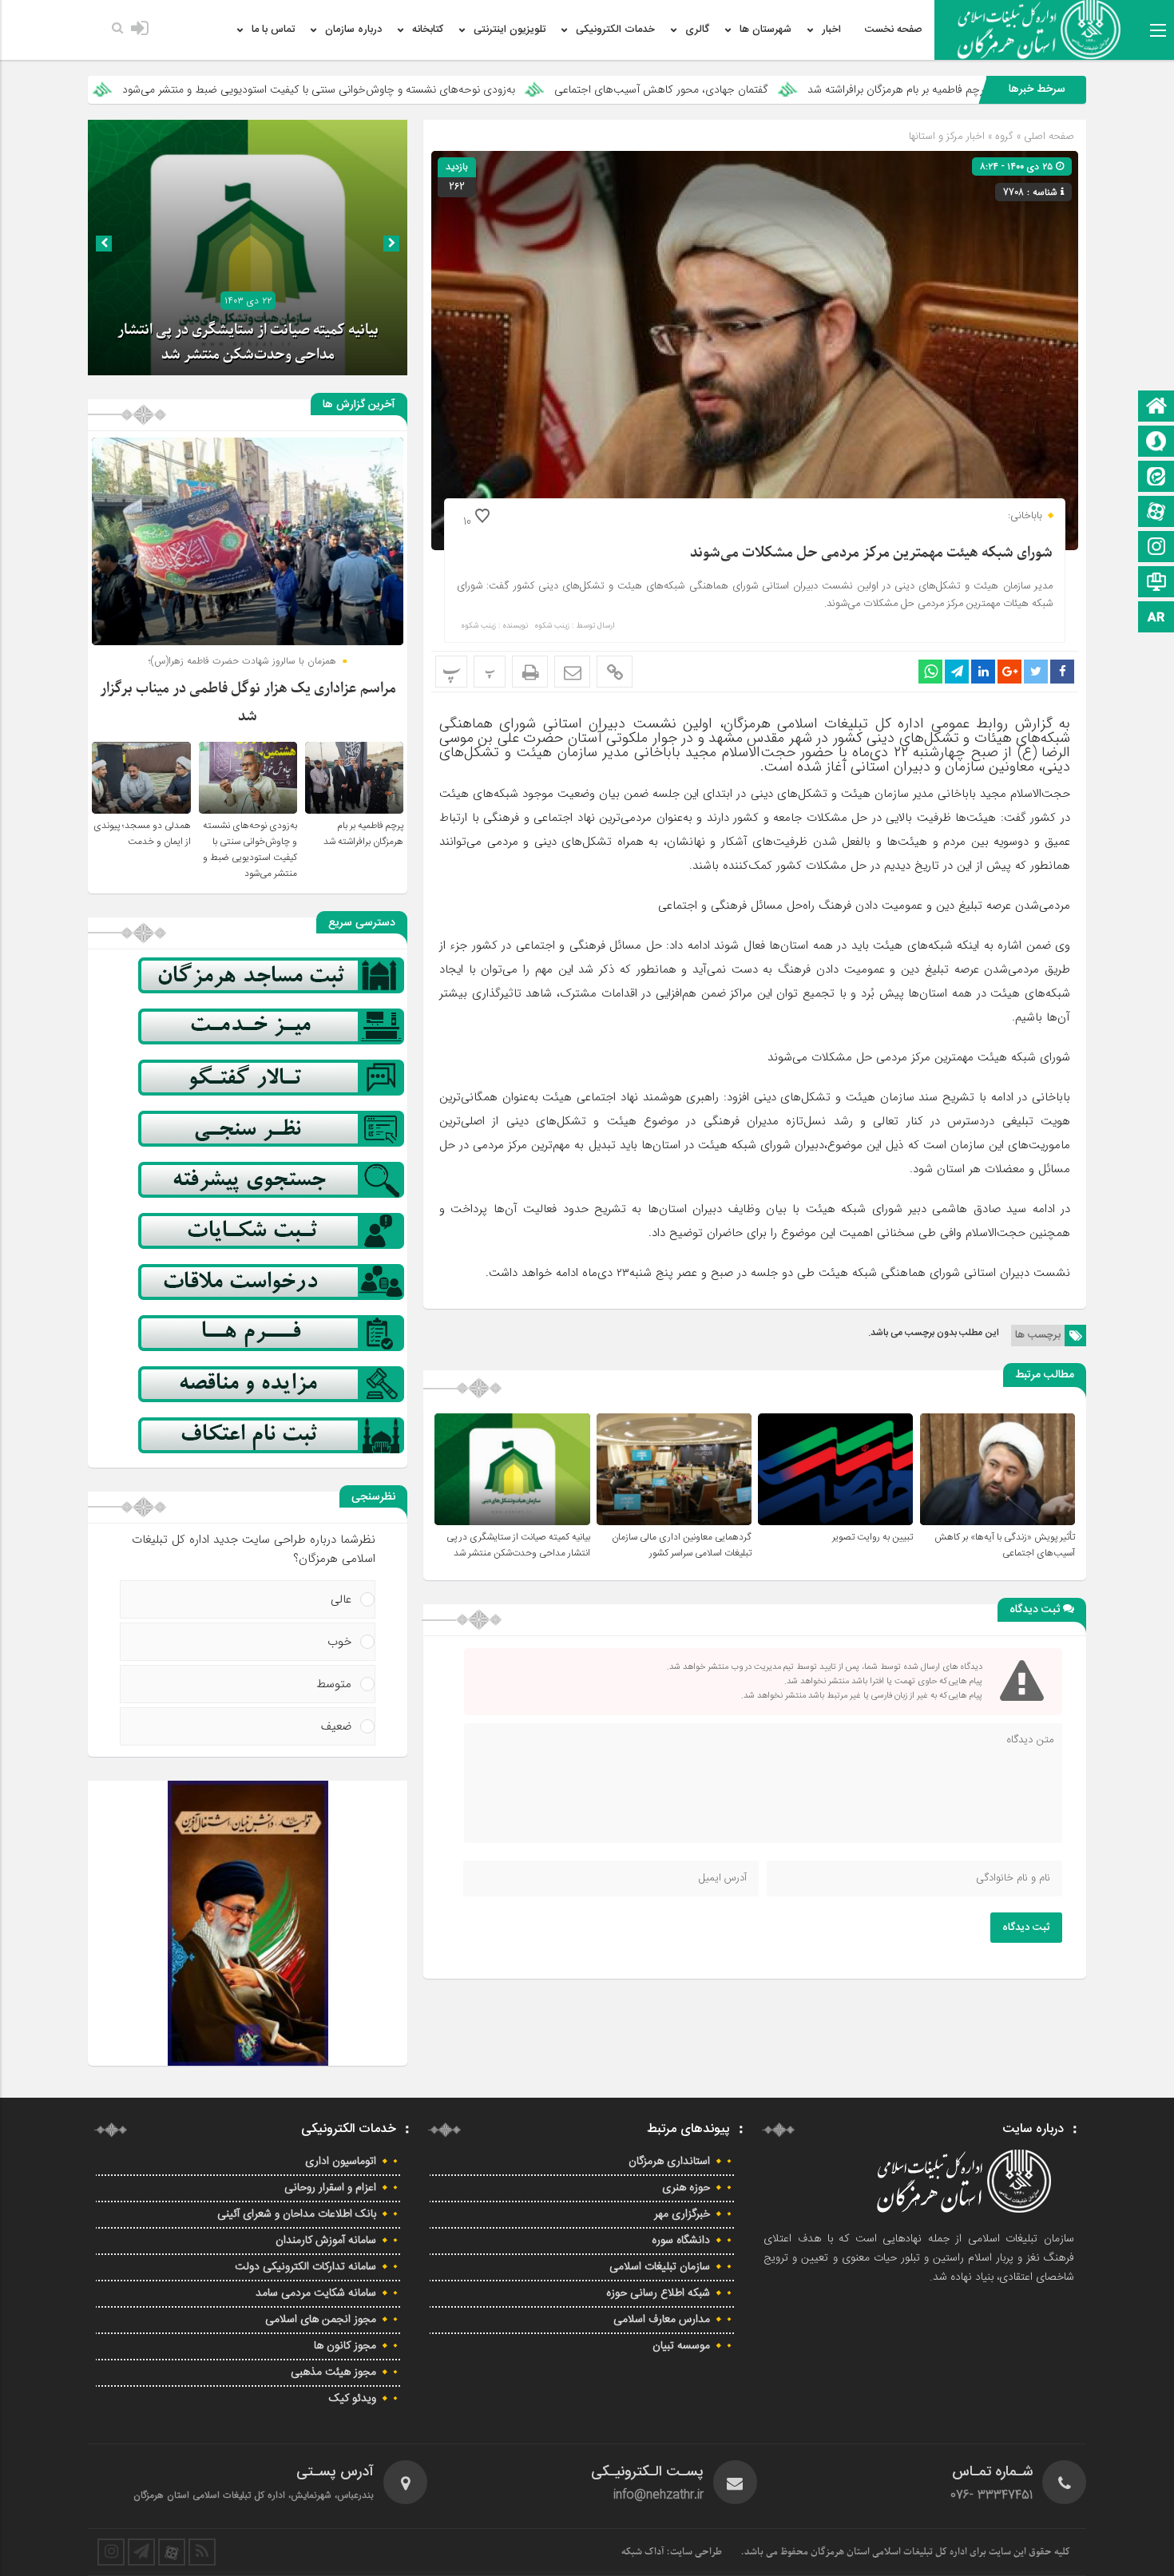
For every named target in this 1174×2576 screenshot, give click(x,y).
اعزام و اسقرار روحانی (330, 2188)
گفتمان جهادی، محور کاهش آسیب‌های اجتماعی (839, 89)
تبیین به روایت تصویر (873, 1537)
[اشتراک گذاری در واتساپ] (930, 672)
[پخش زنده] (1156, 583)
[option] (248, 248)
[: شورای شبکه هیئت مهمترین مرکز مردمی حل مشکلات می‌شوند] (572, 672)
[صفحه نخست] (1156, 408)
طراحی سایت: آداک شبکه (672, 2552)
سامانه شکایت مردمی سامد (316, 2293)
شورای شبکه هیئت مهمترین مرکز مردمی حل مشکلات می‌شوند (871, 553)
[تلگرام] (141, 2552)
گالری (697, 30)
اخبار (831, 30)
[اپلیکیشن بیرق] (1156, 618)
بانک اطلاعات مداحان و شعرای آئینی (297, 2214)
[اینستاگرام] (1156, 548)
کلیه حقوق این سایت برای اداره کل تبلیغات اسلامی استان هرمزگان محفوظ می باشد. (905, 2552)
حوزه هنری (686, 2188)
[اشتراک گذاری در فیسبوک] (1062, 672)
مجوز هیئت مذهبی (333, 2372)
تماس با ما (273, 30)
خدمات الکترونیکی (615, 30)
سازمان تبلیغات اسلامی (660, 2267)
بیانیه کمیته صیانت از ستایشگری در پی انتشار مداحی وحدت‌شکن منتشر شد (518, 1545)
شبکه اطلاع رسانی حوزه (658, 2293)
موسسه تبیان (681, 2346)
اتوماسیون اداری (341, 2162)
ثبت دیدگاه (1026, 1928)
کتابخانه (428, 30)
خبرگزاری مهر (682, 2214)
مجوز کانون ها (345, 2346)
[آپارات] (1156, 513)
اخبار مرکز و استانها (947, 136)
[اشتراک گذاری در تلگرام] (957, 672)
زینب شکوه (552, 626)
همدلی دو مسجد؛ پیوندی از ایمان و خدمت (142, 834)
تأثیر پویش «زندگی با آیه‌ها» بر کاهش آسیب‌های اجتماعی (1005, 1545)
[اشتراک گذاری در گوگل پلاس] (1009, 672)
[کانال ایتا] (1156, 478)
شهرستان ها (765, 30)
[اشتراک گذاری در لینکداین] (983, 672)
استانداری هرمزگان (669, 2162)
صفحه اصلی (1047, 136)
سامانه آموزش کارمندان (326, 2241)
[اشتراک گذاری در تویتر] (1036, 672)
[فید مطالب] (202, 2552)
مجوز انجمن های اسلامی (321, 2320)
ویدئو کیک (353, 2399)
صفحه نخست (894, 30)
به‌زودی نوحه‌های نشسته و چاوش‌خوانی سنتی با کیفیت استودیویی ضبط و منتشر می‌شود (496, 89)
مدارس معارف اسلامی (662, 2320)
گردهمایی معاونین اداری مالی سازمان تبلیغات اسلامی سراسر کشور (682, 1545)
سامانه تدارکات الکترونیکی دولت (305, 2267)
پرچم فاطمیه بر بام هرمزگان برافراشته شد (363, 834)
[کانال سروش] (1156, 443)
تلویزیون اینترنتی (510, 30)
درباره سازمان (353, 30)
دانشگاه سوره (681, 2241)
